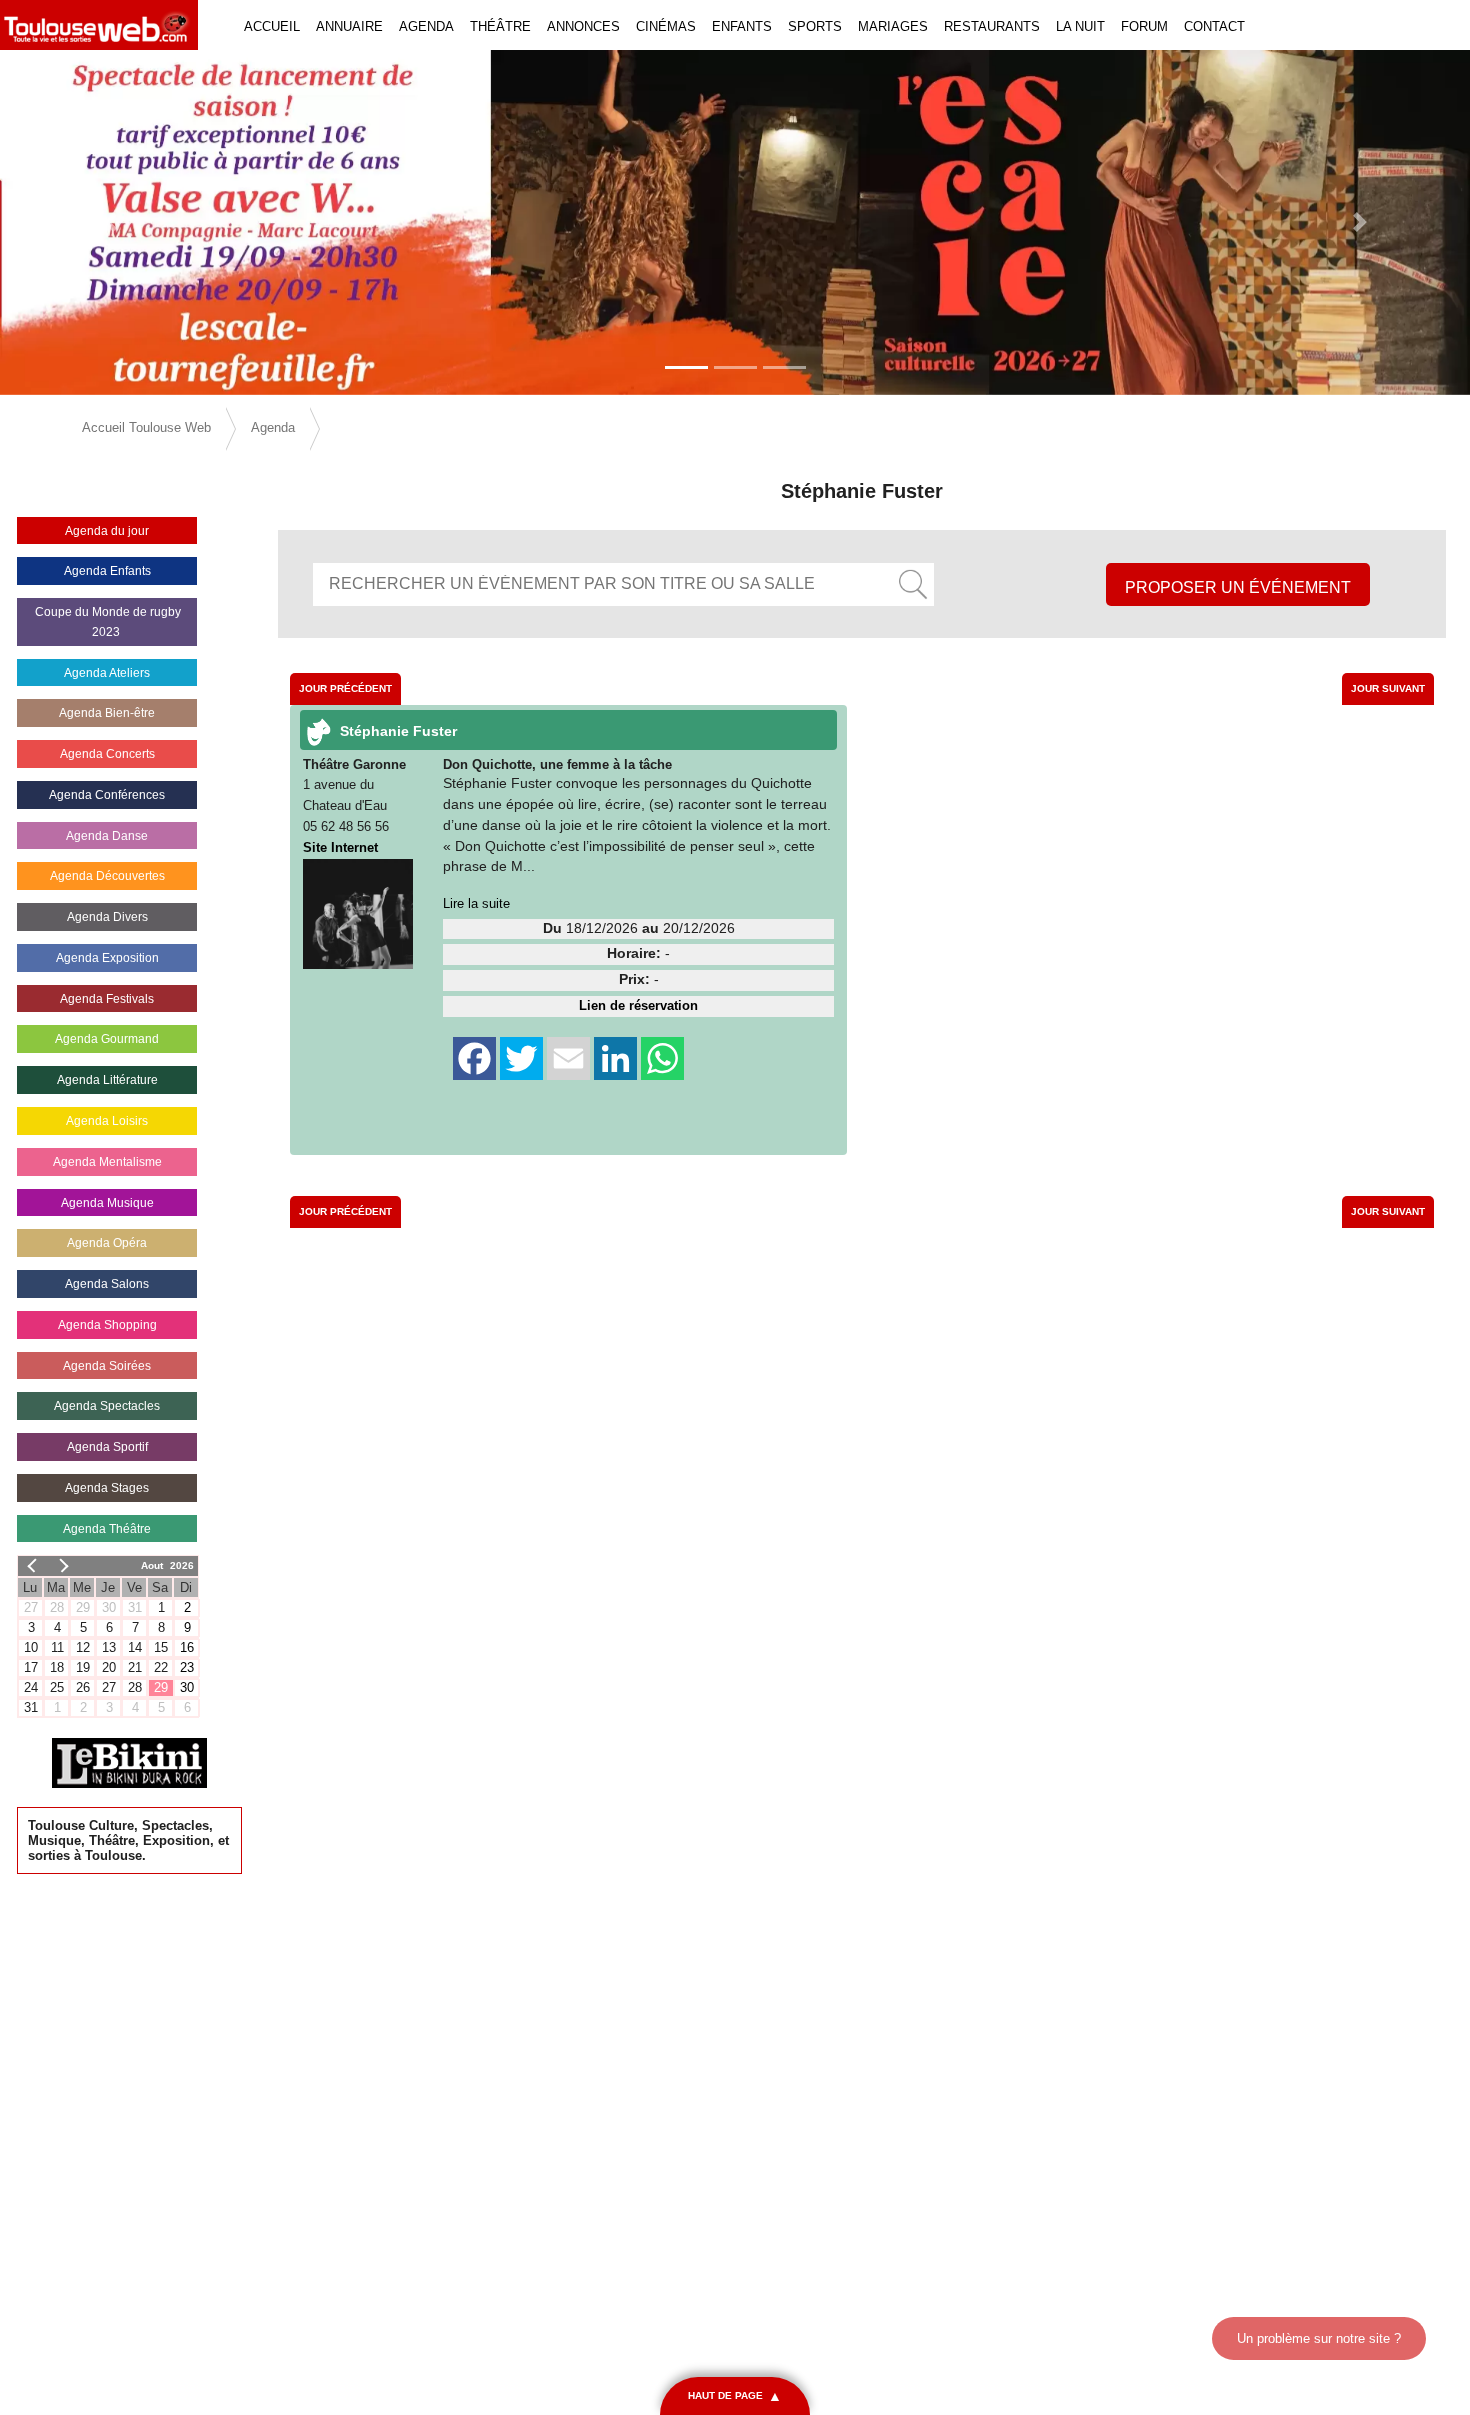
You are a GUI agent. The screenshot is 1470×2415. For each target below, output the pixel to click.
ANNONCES (583, 26)
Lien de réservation (638, 1005)
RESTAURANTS (992, 26)
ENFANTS (742, 26)
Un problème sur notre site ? (1319, 2338)
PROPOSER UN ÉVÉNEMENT (1238, 587)
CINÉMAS (666, 26)
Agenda (273, 427)
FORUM (1144, 26)
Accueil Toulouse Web (146, 427)
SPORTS (815, 26)
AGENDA (426, 26)
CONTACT (1214, 26)
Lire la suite (476, 903)
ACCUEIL (272, 26)
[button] (110, 222)
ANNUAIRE (349, 26)
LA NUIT (1080, 26)
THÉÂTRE (500, 26)
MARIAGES (893, 26)
